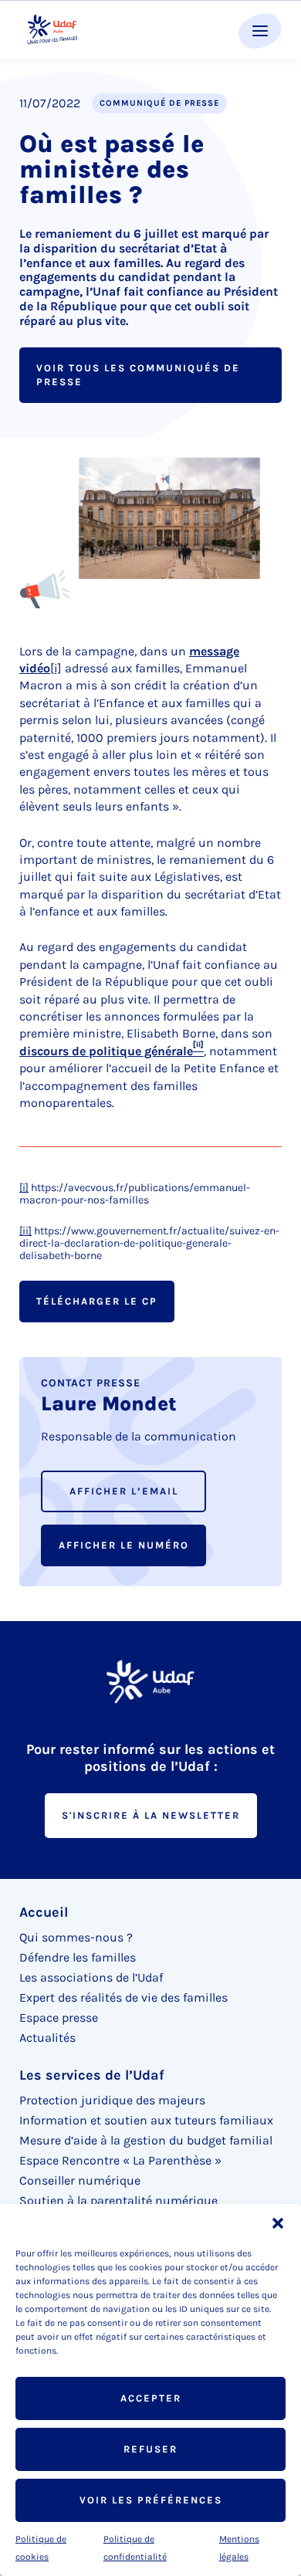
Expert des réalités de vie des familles (123, 1997)
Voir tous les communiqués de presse (138, 375)
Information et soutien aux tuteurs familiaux (146, 2120)
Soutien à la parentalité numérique (118, 2200)
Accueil (44, 1912)
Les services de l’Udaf (92, 2075)
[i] (56, 668)
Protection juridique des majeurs (112, 2100)
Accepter (151, 2398)
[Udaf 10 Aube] (52, 30)
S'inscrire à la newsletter (151, 1815)
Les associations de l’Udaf (91, 1977)
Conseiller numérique (80, 2180)
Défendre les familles (78, 1957)
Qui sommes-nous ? (76, 1937)
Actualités (47, 2038)
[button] (278, 2223)
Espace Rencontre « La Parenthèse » (120, 2160)
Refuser (150, 2449)
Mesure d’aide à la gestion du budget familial (146, 2140)
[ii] (25, 1231)
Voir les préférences (151, 2500)
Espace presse (59, 2017)
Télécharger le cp (97, 1301)
